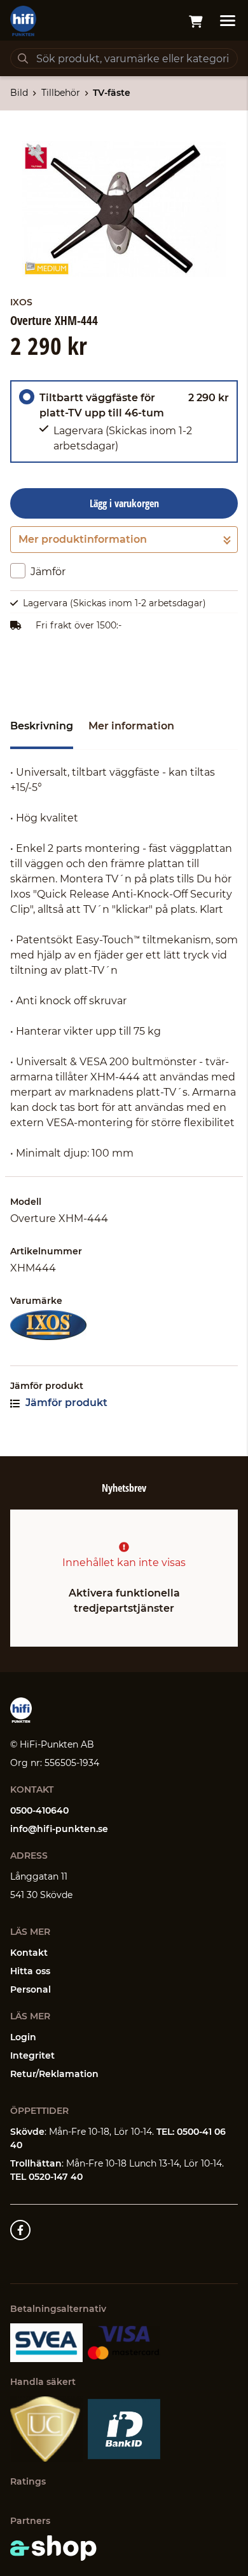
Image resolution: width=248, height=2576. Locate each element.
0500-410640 (39, 1810)
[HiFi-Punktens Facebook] (20, 2230)
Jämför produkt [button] (65, 1403)
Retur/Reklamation (54, 2074)
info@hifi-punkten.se (59, 1829)
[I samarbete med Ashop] (53, 2548)
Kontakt (29, 1953)
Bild (19, 93)
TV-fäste (112, 93)
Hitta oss (30, 1971)
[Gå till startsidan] (23, 21)
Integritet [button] (32, 2055)
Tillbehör (61, 93)
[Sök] (23, 58)
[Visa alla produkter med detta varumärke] (124, 1325)
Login (23, 2037)
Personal (31, 1989)
